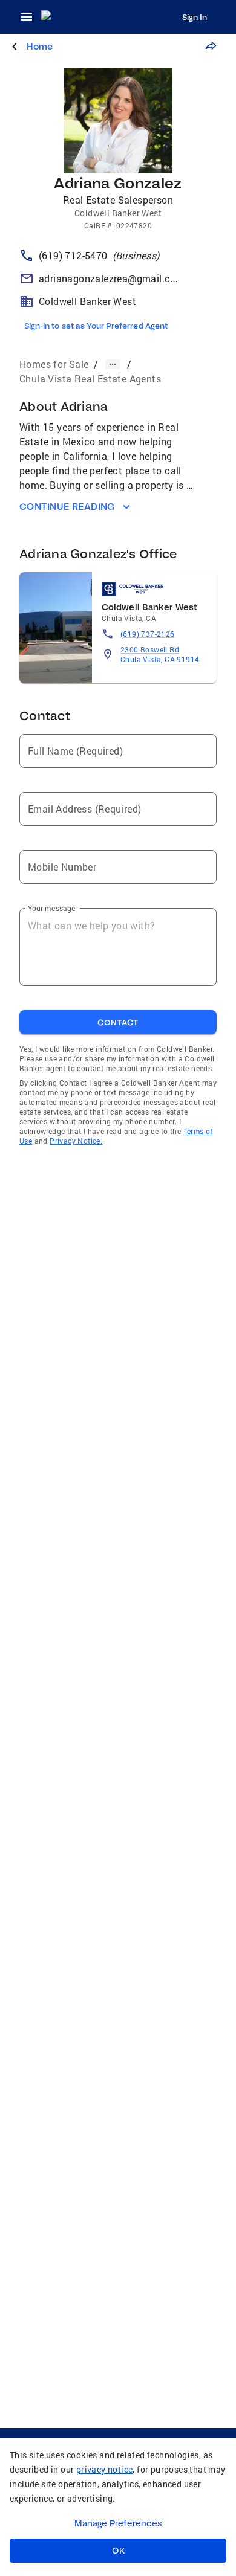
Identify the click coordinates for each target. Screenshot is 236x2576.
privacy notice (105, 2469)
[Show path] (113, 364)
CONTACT (118, 1022)
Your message (52, 908)
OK (118, 2551)
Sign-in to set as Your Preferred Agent (96, 326)
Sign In (195, 17)
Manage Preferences (118, 2523)
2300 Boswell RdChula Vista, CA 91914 (160, 654)
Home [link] (40, 46)
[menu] (30, 17)
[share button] (211, 46)
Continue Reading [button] (67, 507)
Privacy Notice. (76, 1141)
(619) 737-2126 (148, 634)
